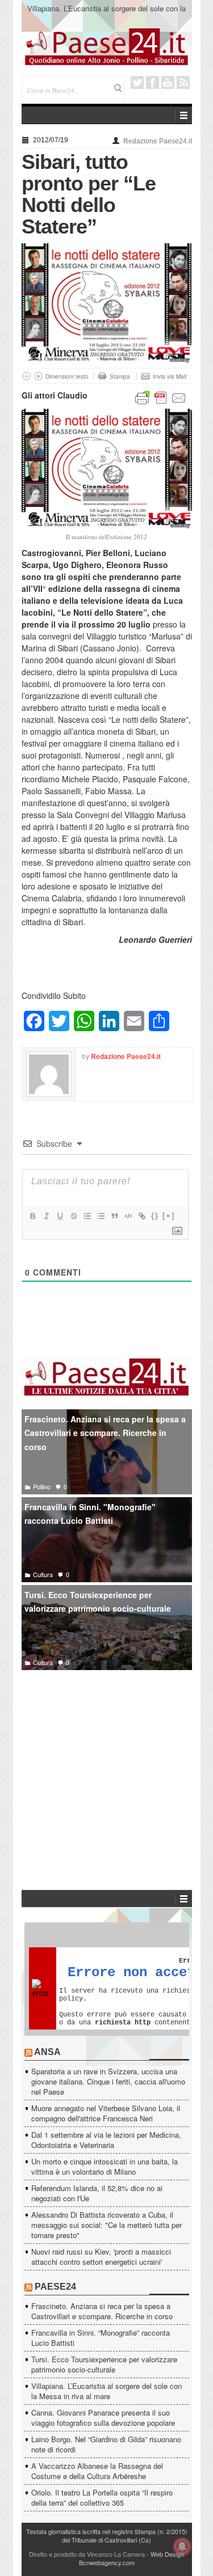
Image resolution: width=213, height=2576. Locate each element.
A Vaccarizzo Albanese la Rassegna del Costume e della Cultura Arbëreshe (97, 2471)
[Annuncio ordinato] (87, 1216)
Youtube (168, 82)
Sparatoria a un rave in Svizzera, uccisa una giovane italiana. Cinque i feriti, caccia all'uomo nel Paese (108, 2081)
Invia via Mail (170, 376)
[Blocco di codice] (128, 1216)
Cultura (43, 1574)
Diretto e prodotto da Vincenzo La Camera (87, 2554)
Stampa (120, 376)
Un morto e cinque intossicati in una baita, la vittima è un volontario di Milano (105, 2166)
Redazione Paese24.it (158, 141)
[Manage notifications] (182, 2547)
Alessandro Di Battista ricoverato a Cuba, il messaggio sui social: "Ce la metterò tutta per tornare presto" (106, 2225)
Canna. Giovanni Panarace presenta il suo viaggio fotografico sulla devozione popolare (103, 2418)
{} (155, 1216)
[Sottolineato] (60, 1216)
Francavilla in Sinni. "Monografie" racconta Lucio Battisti (90, 1514)
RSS (183, 82)
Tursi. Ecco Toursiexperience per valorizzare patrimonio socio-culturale (98, 1602)
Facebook (153, 82)
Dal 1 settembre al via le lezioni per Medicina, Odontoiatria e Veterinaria (106, 2140)
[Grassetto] (32, 1216)
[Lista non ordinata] (101, 1216)
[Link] (141, 1216)
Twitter (137, 82)
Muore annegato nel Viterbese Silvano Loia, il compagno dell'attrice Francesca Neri (106, 2113)
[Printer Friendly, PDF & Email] (161, 397)
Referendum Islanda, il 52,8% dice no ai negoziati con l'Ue (97, 2193)
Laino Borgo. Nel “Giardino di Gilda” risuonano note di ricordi (106, 2444)
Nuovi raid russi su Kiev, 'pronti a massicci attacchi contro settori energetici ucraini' (101, 2257)
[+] (169, 1216)
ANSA (47, 2052)
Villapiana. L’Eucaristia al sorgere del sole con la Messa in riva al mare (106, 13)
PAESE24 (55, 2287)
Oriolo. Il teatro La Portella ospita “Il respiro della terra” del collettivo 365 (102, 2497)
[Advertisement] (107, 1763)
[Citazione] (114, 1216)
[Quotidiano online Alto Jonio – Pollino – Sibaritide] (107, 46)
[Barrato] (73, 1216)
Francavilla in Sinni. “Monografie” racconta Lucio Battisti (101, 2338)
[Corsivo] (46, 1216)
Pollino (42, 1486)
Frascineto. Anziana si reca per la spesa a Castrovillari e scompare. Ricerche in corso (105, 1433)
